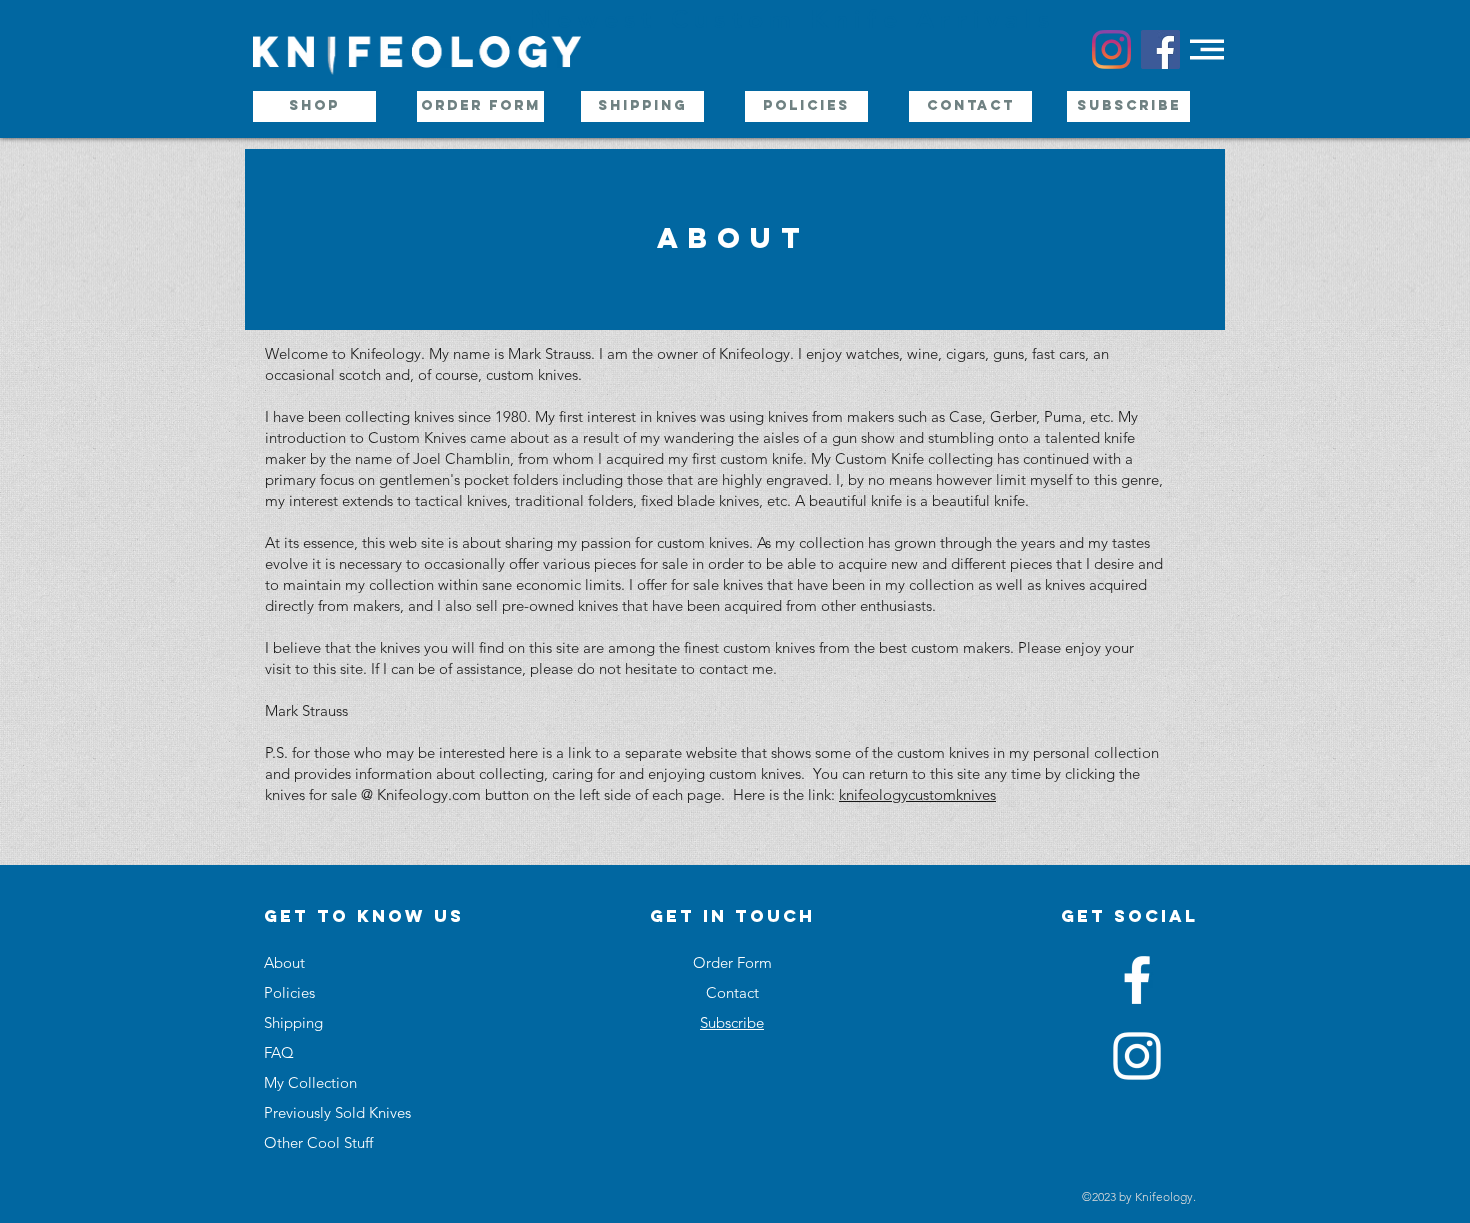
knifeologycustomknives (917, 794)
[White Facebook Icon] (1137, 980)
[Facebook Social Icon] (1160, 49)
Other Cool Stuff (318, 1142)
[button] (1207, 49)
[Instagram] (1111, 49)
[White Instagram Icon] (1137, 1056)
